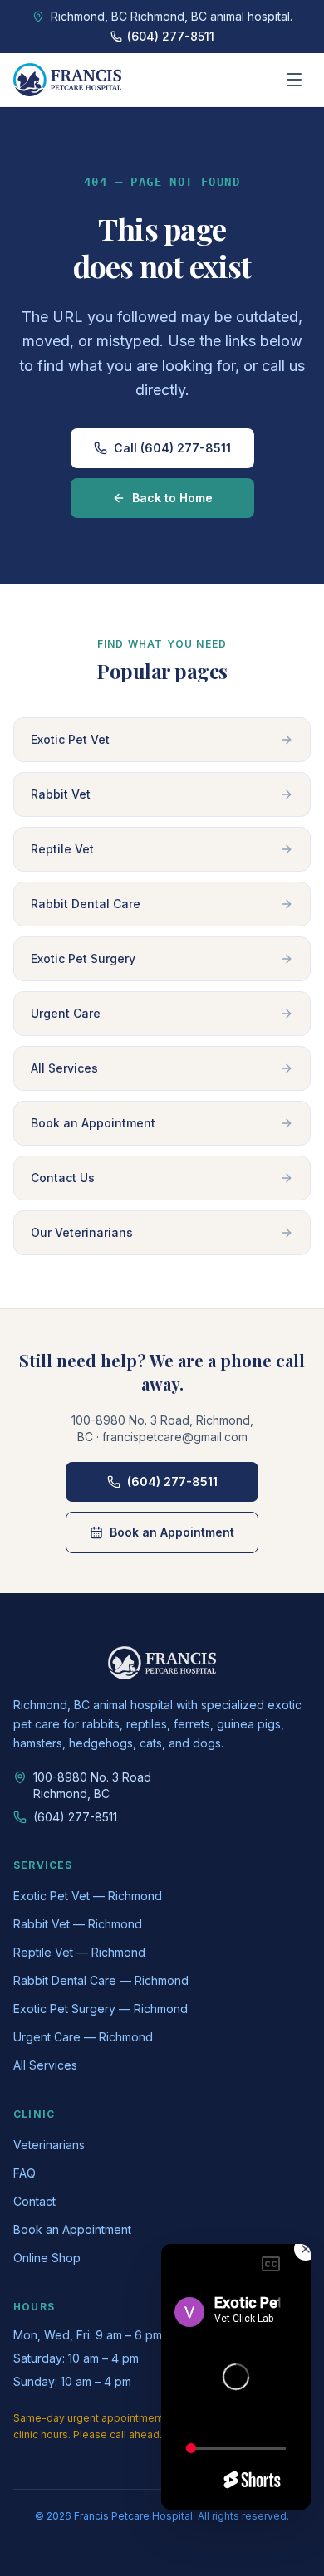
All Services (45, 2065)
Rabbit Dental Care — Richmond (101, 1980)
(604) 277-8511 (172, 1481)
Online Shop (47, 2258)
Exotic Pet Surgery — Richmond (101, 2009)
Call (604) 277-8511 (172, 448)
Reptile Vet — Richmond (79, 1952)
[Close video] (306, 2249)
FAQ (25, 2173)
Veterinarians (49, 2145)
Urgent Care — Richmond (83, 2037)
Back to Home (172, 498)
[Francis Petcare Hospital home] (67, 80)
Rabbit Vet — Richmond (78, 1924)
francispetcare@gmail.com (175, 1437)
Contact (34, 2201)
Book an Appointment (172, 1532)
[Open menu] (294, 80)
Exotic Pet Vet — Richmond (88, 1896)
